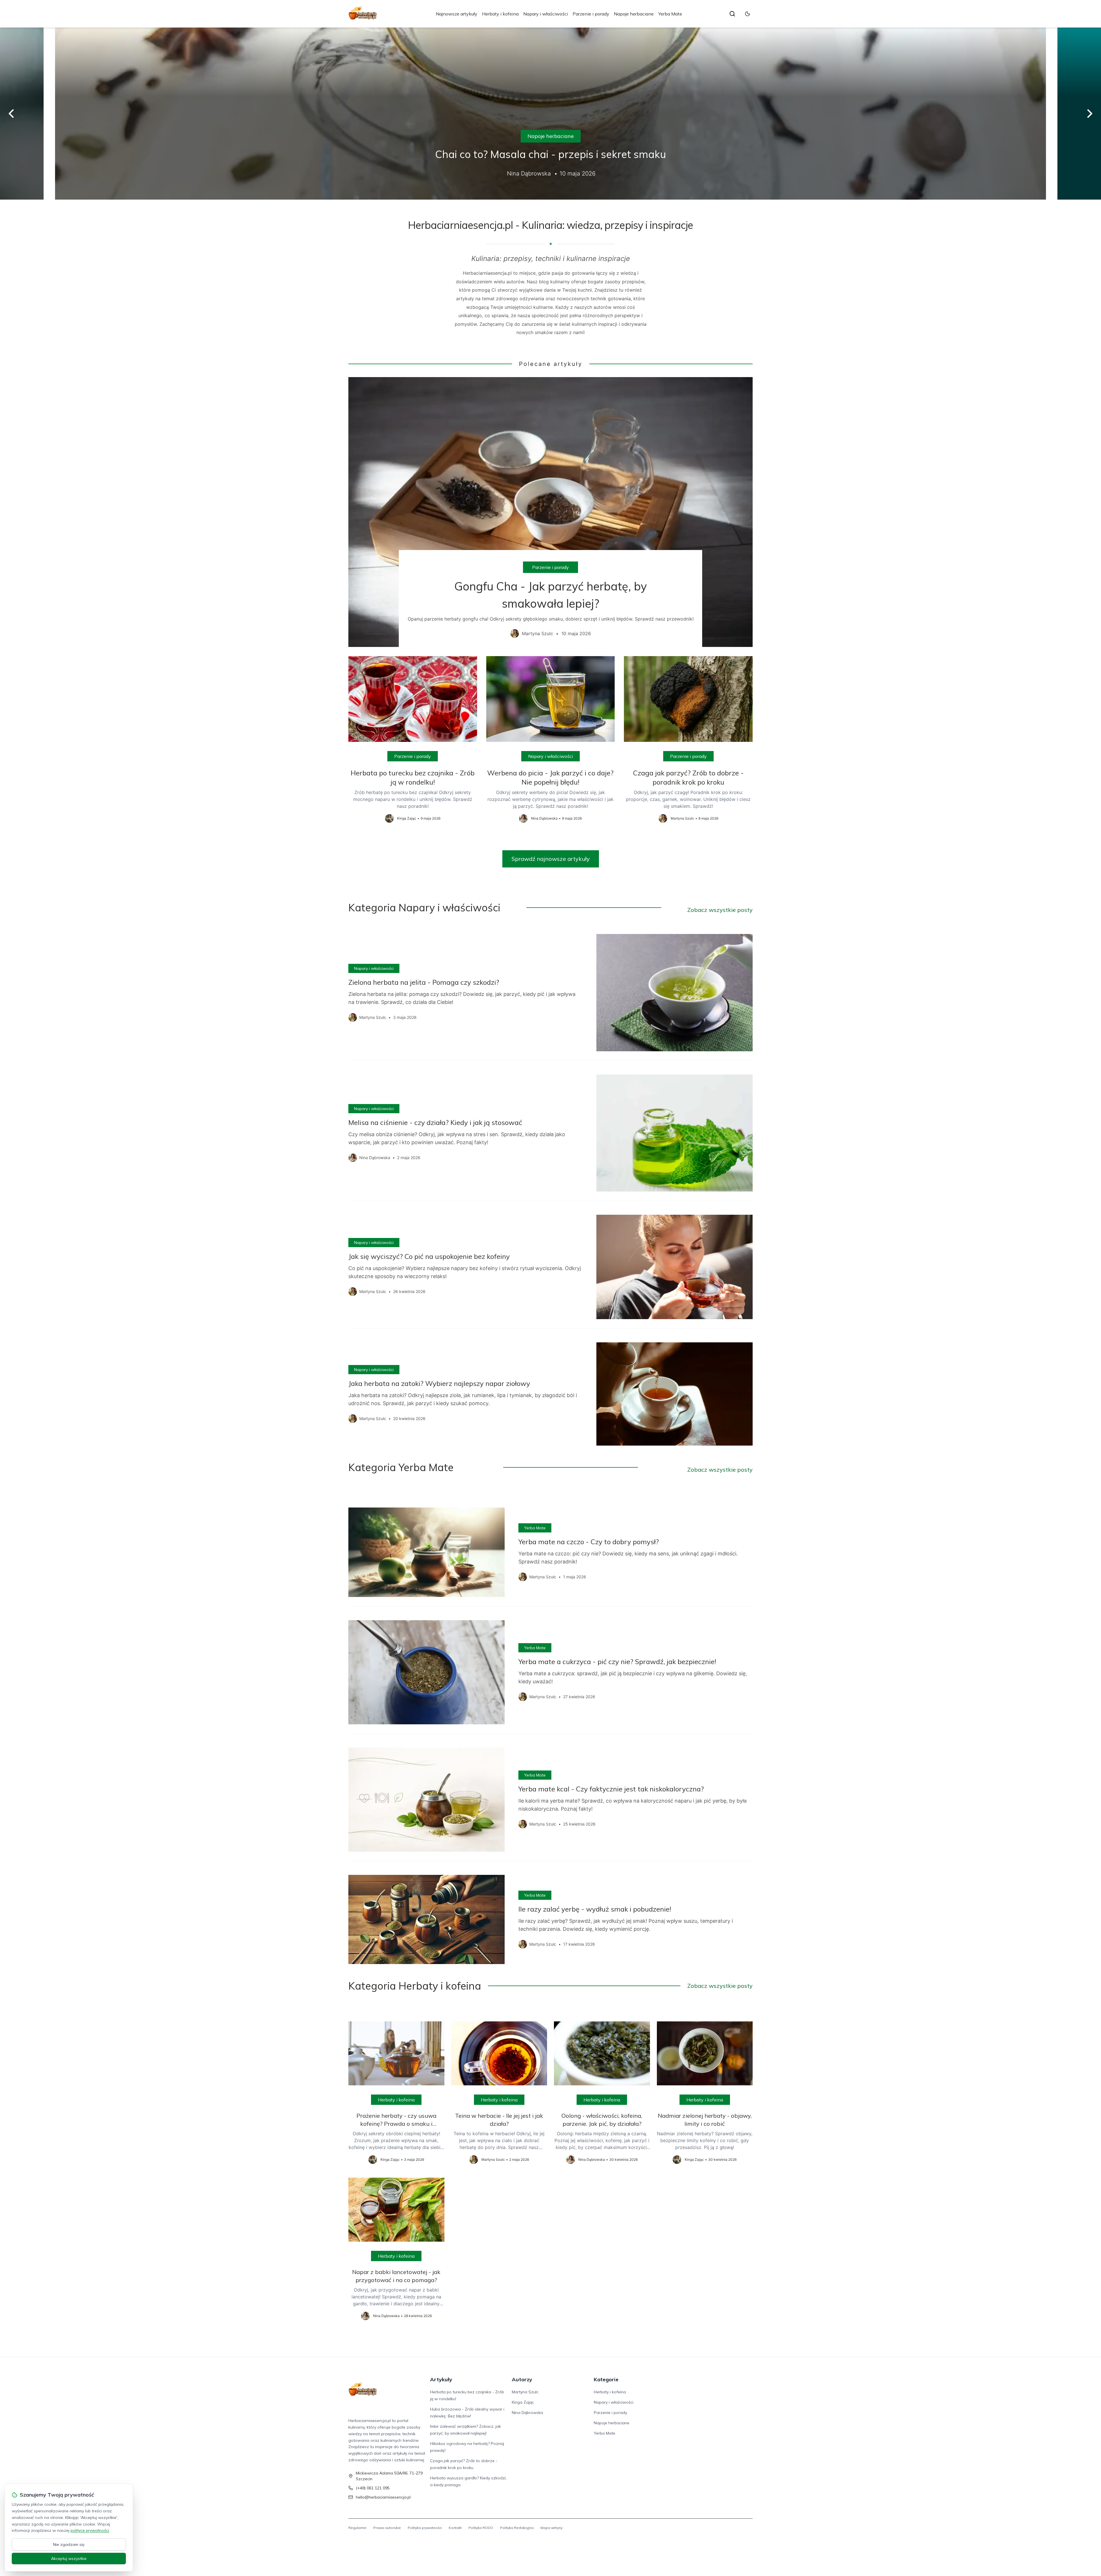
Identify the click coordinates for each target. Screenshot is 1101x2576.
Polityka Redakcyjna (517, 2528)
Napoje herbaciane (634, 14)
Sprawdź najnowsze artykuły (551, 859)
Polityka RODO (481, 2528)
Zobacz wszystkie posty (720, 910)
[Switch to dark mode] (747, 14)
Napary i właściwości (546, 14)
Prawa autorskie (387, 2528)
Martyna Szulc (525, 2392)
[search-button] (732, 14)
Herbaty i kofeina (500, 14)
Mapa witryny (552, 2528)
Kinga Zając (523, 2402)
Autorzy (522, 2379)
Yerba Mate (670, 14)
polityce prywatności (90, 2530)
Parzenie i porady (591, 14)
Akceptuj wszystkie (69, 2559)
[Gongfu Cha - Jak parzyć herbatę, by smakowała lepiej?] (550, 512)
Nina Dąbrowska (527, 2413)
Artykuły (441, 2379)
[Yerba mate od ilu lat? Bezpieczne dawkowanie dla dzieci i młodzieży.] (550, 114)
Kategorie (606, 2379)
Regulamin (357, 2528)
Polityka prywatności (425, 2528)
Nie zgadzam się (69, 2544)
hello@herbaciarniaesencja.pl (383, 2497)
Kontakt (455, 2528)
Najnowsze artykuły (457, 14)
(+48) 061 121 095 (373, 2488)
